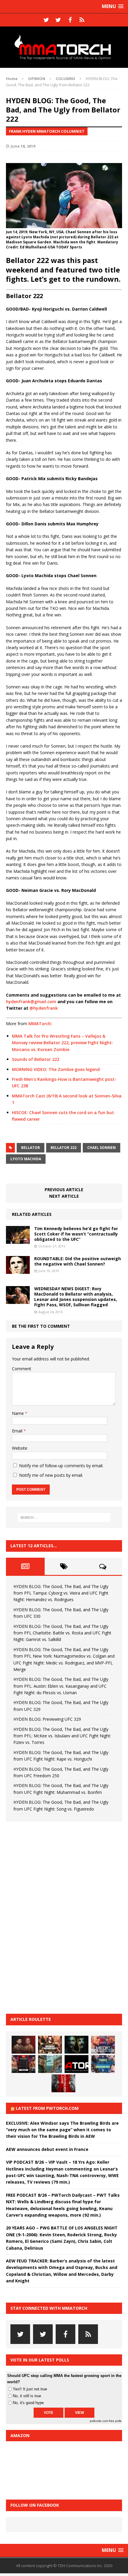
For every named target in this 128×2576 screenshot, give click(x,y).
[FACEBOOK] (70, 20)
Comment (22, 1369)
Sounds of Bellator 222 (36, 1059)
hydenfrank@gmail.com (31, 1002)
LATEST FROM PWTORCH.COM (47, 2108)
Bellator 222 (64, 1148)
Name (18, 1413)
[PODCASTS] (82, 20)
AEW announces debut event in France (47, 2149)
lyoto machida (26, 1159)
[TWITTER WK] (58, 20)
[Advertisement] (51, 1917)
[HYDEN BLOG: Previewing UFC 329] (77, 2064)
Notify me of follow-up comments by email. (61, 1466)
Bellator (31, 1148)
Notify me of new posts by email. (51, 1475)
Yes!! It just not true (30, 2389)
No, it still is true (27, 2396)
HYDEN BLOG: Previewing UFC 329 (47, 1719)
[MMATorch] (64, 47)
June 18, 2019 (23, 146)
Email (18, 1431)
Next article (64, 1196)
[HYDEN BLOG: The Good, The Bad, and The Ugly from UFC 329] (50, 2064)
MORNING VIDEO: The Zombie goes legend (56, 1069)
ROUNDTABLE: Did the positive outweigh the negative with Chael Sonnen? (78, 1261)
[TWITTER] (46, 20)
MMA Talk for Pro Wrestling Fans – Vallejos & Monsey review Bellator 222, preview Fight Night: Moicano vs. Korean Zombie (62, 1043)
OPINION (37, 79)
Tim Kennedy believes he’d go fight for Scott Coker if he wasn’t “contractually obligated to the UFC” (76, 1234)
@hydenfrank (44, 1008)
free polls (115, 2421)
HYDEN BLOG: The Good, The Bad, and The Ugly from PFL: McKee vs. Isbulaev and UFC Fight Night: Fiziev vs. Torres (62, 1736)
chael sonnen (102, 1148)
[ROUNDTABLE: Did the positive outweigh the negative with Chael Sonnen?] (18, 1270)
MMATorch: (40, 1024)
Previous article (64, 1190)
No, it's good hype (28, 2403)
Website (20, 1448)
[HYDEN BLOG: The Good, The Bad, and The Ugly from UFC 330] (50, 2045)
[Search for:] (64, 1518)
